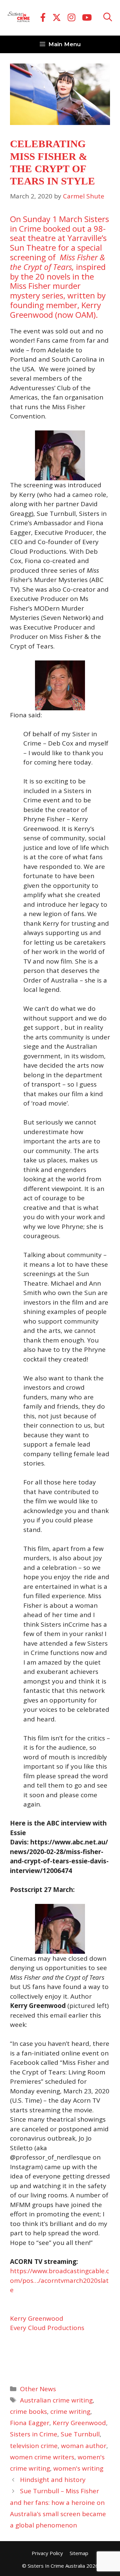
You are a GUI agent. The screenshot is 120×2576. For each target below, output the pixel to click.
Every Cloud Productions (47, 2328)
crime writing (70, 2411)
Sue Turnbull (80, 2434)
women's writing (78, 2468)
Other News (38, 2389)
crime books (28, 2411)
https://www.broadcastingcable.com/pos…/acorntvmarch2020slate (59, 2280)
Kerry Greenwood (37, 2318)
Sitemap (79, 2553)
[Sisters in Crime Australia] (19, 18)
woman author (84, 2446)
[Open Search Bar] (108, 18)
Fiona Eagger (30, 2423)
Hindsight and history (53, 2480)
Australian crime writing (56, 2400)
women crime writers (42, 2457)
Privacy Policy (47, 2553)
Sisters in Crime (34, 2434)
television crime (34, 2446)
